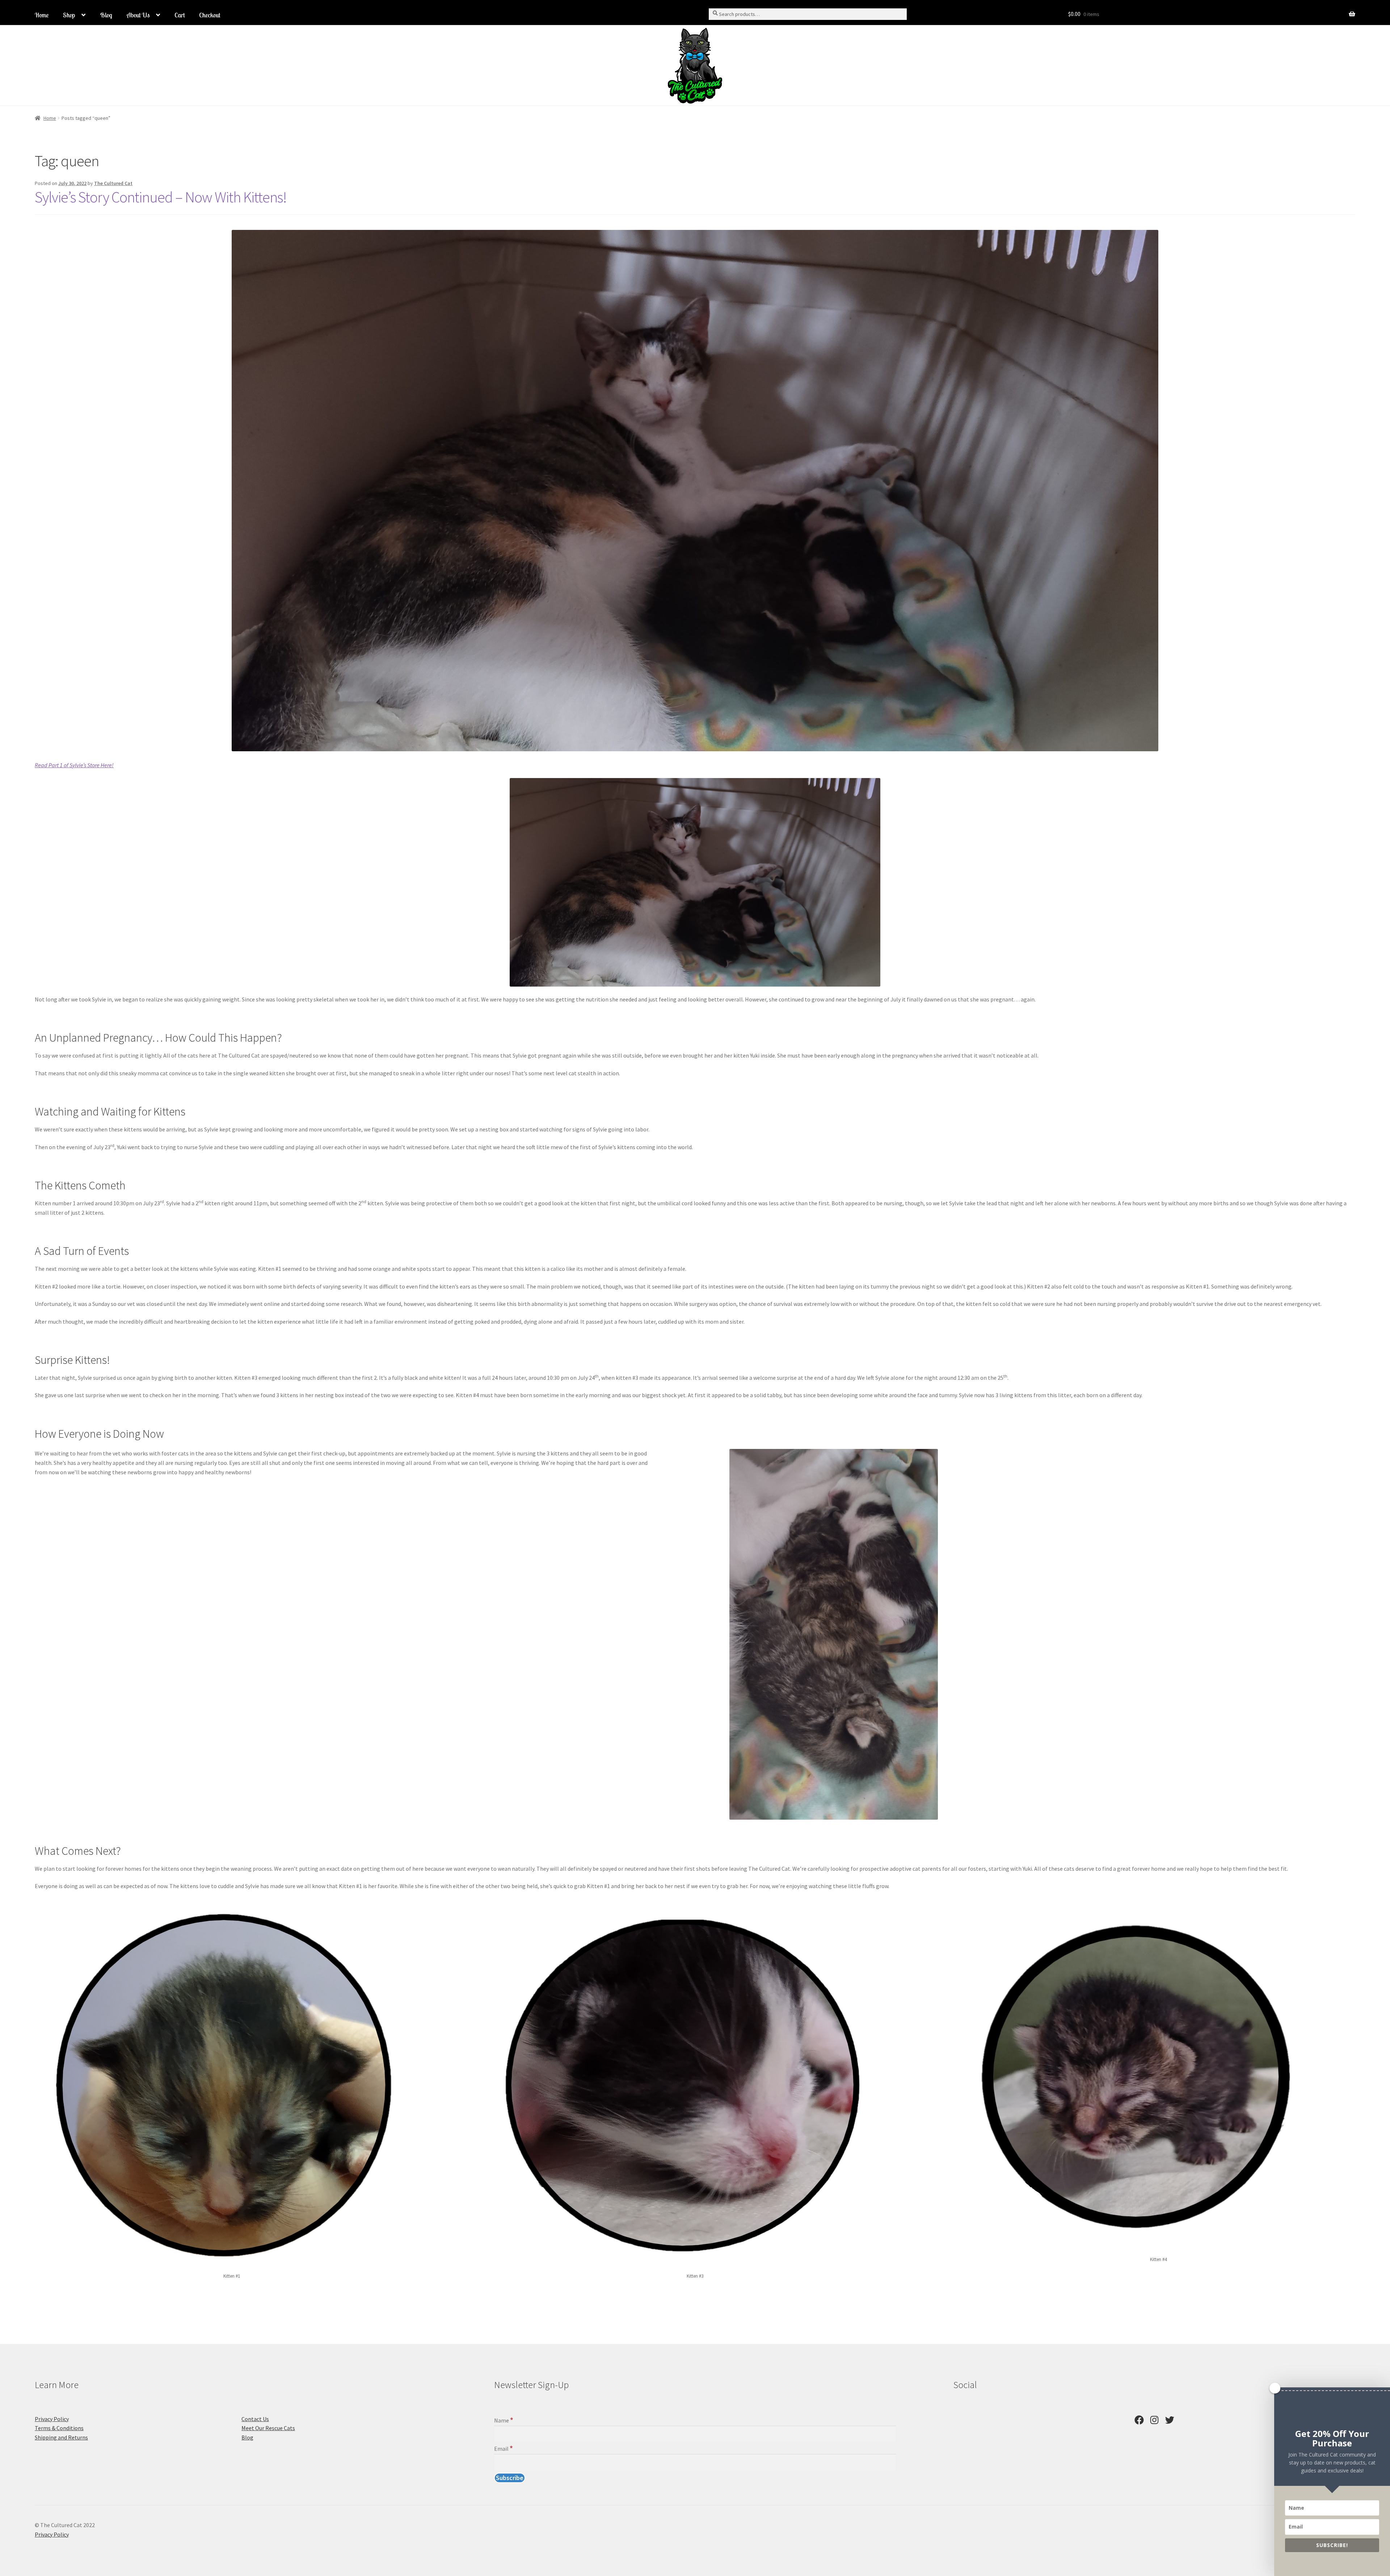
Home (42, 15)
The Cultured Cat (113, 183)
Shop (69, 15)
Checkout (210, 15)
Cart (180, 15)
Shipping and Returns (61, 2437)
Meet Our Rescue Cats (268, 2428)
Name (504, 2420)
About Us (138, 15)
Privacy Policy (52, 2419)
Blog (106, 15)
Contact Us (255, 2419)
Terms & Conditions (59, 2428)
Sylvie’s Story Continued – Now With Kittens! (161, 197)
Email (504, 2449)
